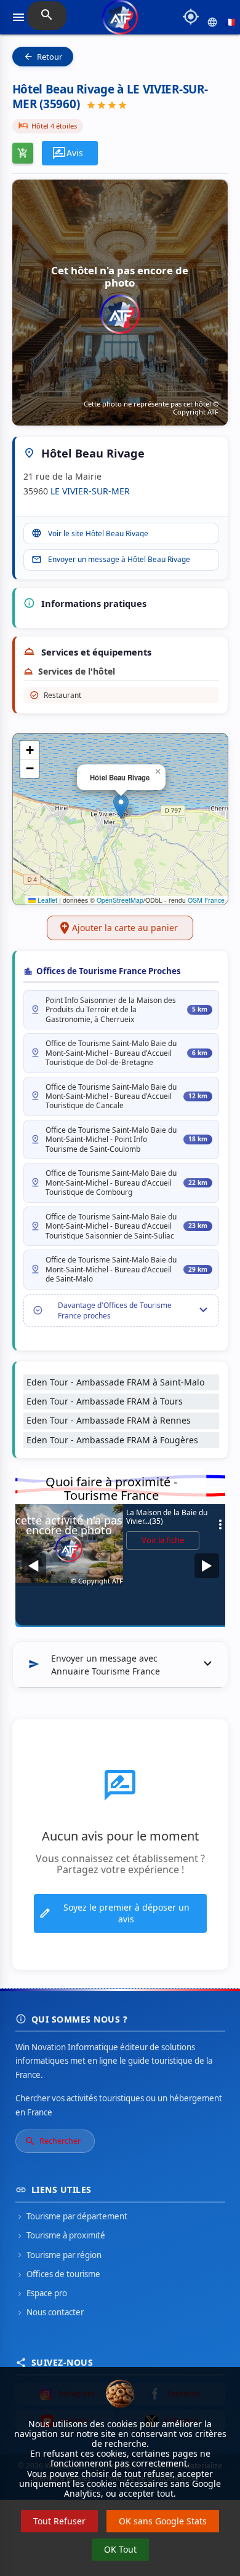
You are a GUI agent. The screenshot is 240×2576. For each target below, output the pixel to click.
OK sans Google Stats (163, 2521)
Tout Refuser (59, 2521)
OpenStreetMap (120, 900)
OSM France (206, 900)
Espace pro (41, 2293)
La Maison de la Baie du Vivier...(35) (177, 1517)
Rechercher (53, 2141)
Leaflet (46, 900)
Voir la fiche (163, 1540)
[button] (121, 806)
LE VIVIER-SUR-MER (90, 491)
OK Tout (120, 2549)
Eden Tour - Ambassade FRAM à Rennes (109, 1420)
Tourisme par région (58, 2255)
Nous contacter (50, 2312)
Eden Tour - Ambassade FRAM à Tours (105, 1401)
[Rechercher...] (47, 16)
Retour (43, 57)
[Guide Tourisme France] (120, 22)
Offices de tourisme (58, 2274)
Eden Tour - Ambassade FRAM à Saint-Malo (115, 1382)
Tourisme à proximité (60, 2235)
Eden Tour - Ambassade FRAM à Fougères (112, 1440)
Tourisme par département (71, 2216)
